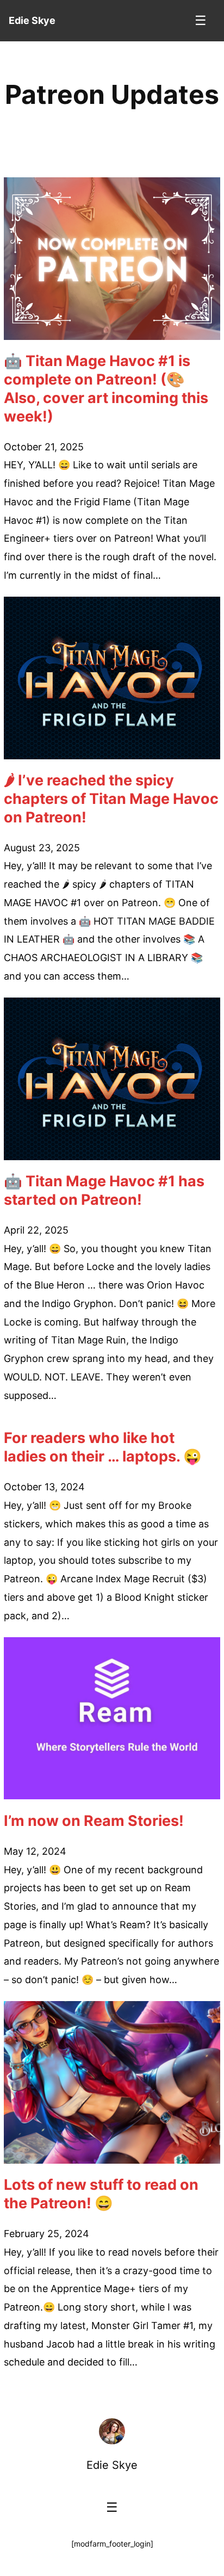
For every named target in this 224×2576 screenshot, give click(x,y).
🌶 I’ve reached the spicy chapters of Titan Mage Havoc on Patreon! (111, 799)
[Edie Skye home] (112, 2431)
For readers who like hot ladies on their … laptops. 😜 (103, 1447)
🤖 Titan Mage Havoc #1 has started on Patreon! (104, 1190)
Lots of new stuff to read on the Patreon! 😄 (101, 2194)
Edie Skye (112, 2465)
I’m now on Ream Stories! (94, 1821)
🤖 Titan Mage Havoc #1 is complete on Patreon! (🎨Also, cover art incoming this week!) (106, 388)
